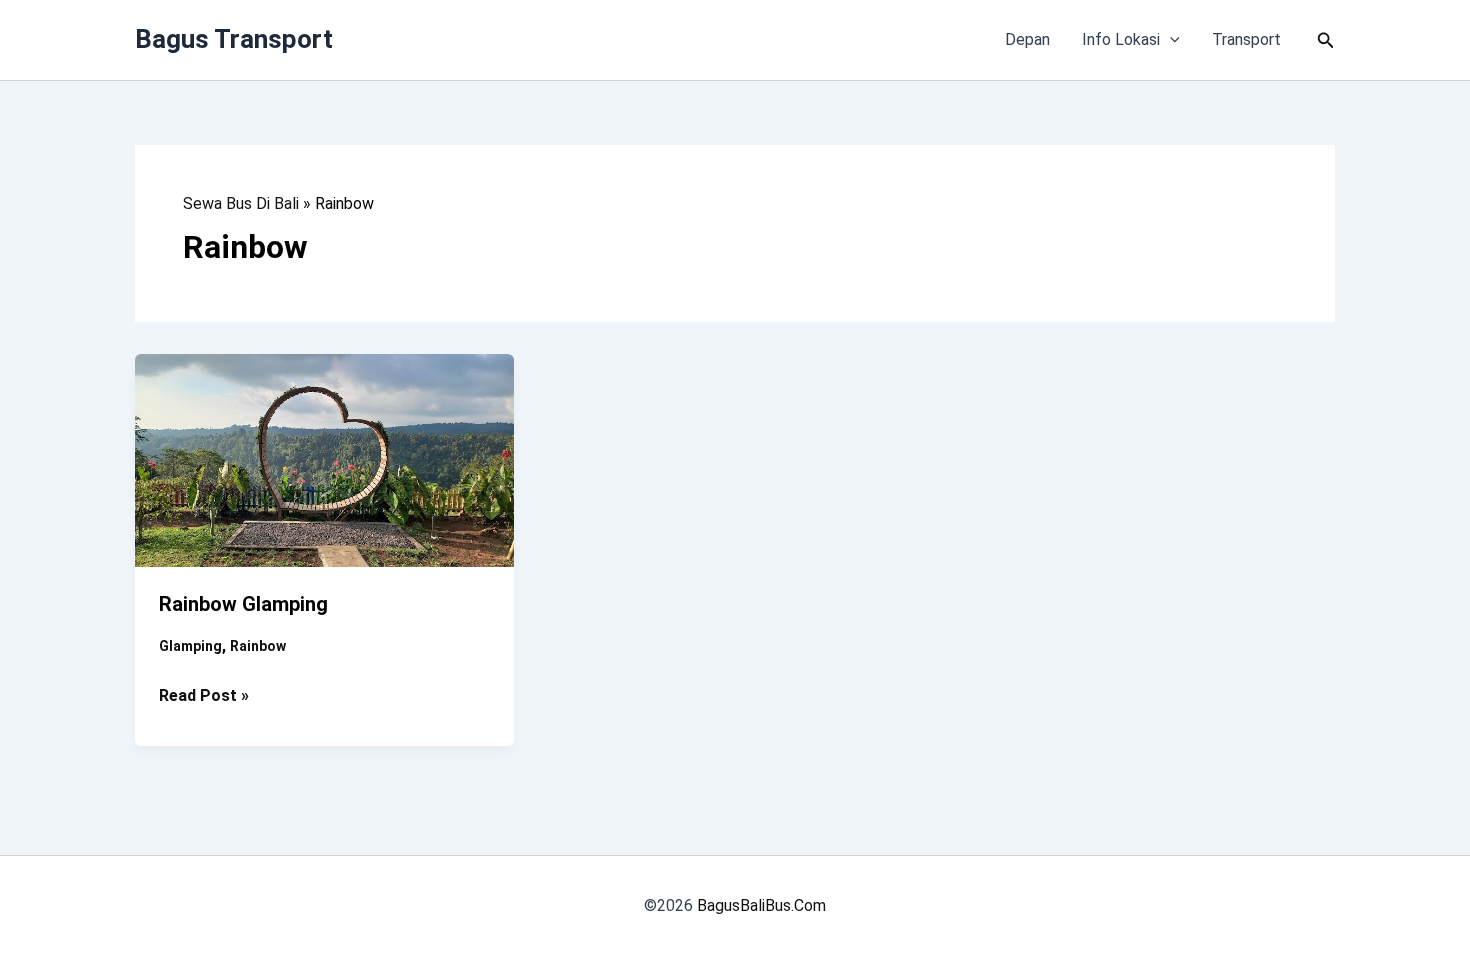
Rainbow (258, 646)
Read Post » (204, 697)
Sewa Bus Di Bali (241, 203)
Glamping (190, 646)
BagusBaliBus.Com (761, 905)
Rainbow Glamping (243, 604)
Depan (1027, 39)
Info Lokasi (1121, 39)
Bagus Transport (234, 39)
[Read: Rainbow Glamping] (324, 459)
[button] (1170, 40)
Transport (1246, 39)
